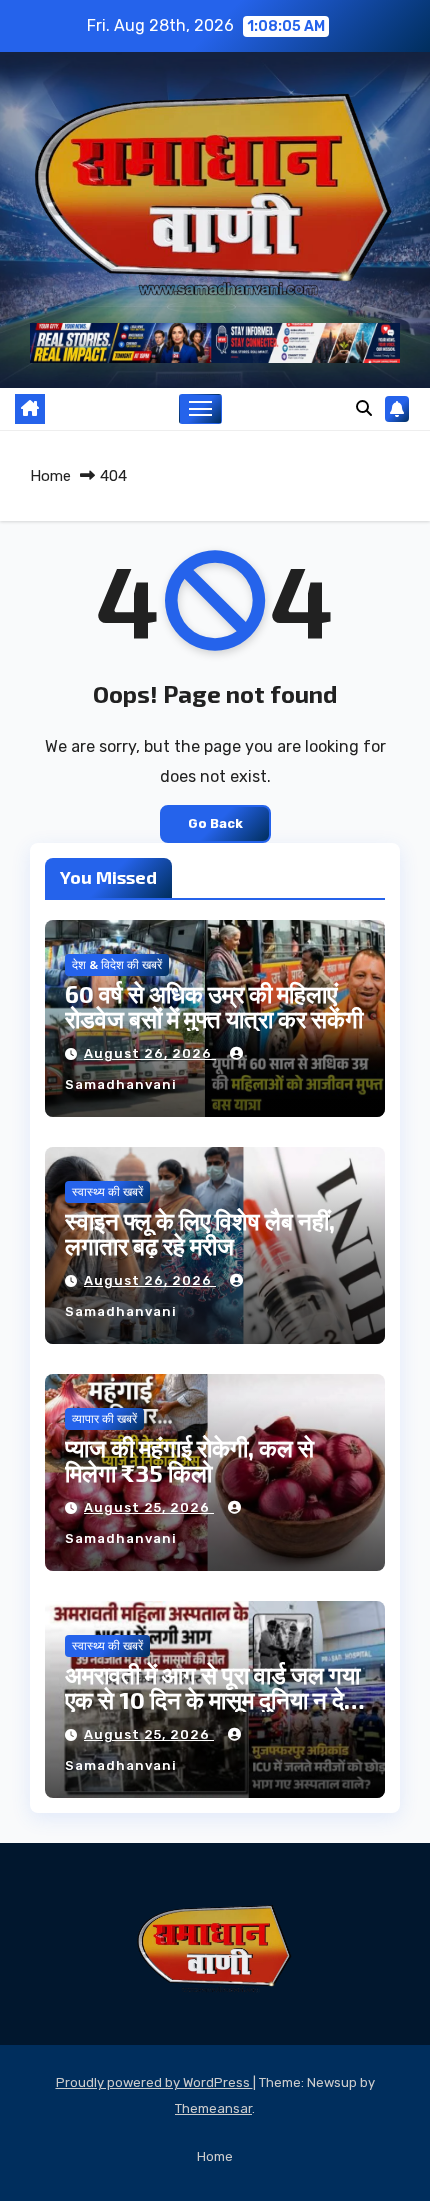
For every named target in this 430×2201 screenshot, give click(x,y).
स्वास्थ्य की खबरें (107, 1192)
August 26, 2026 (150, 1053)
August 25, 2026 (149, 1507)
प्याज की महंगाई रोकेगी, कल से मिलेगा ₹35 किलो (189, 1460)
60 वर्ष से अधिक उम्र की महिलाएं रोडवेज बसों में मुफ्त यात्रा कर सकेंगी (214, 1006)
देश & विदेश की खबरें (117, 965)
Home (50, 476)
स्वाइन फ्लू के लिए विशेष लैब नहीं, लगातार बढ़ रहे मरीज (200, 1233)
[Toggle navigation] (201, 409)
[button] (364, 408)
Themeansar (213, 2108)
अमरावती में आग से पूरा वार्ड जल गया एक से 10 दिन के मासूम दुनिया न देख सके (214, 1699)
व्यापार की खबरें (104, 1419)
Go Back (215, 823)
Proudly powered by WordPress (154, 2082)
